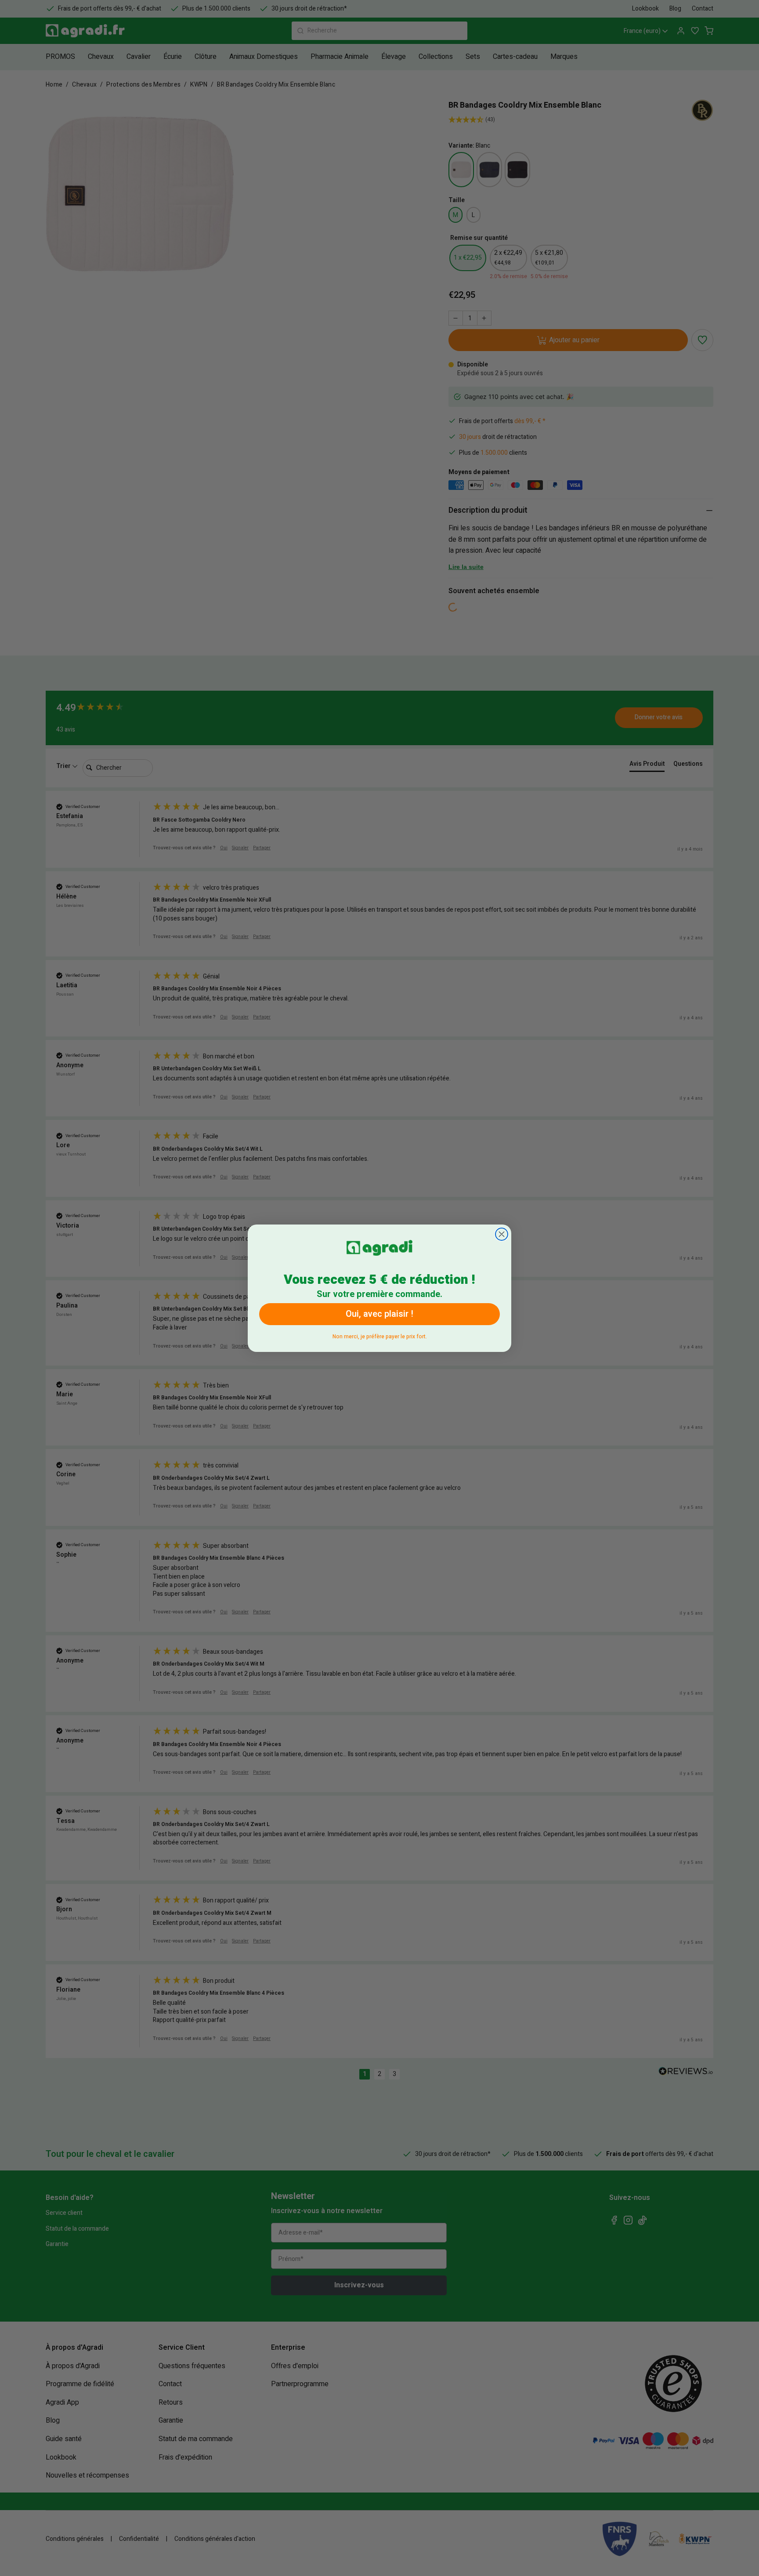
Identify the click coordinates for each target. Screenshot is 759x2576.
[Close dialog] (502, 1234)
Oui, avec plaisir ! (379, 1314)
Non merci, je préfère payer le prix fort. (380, 1335)
